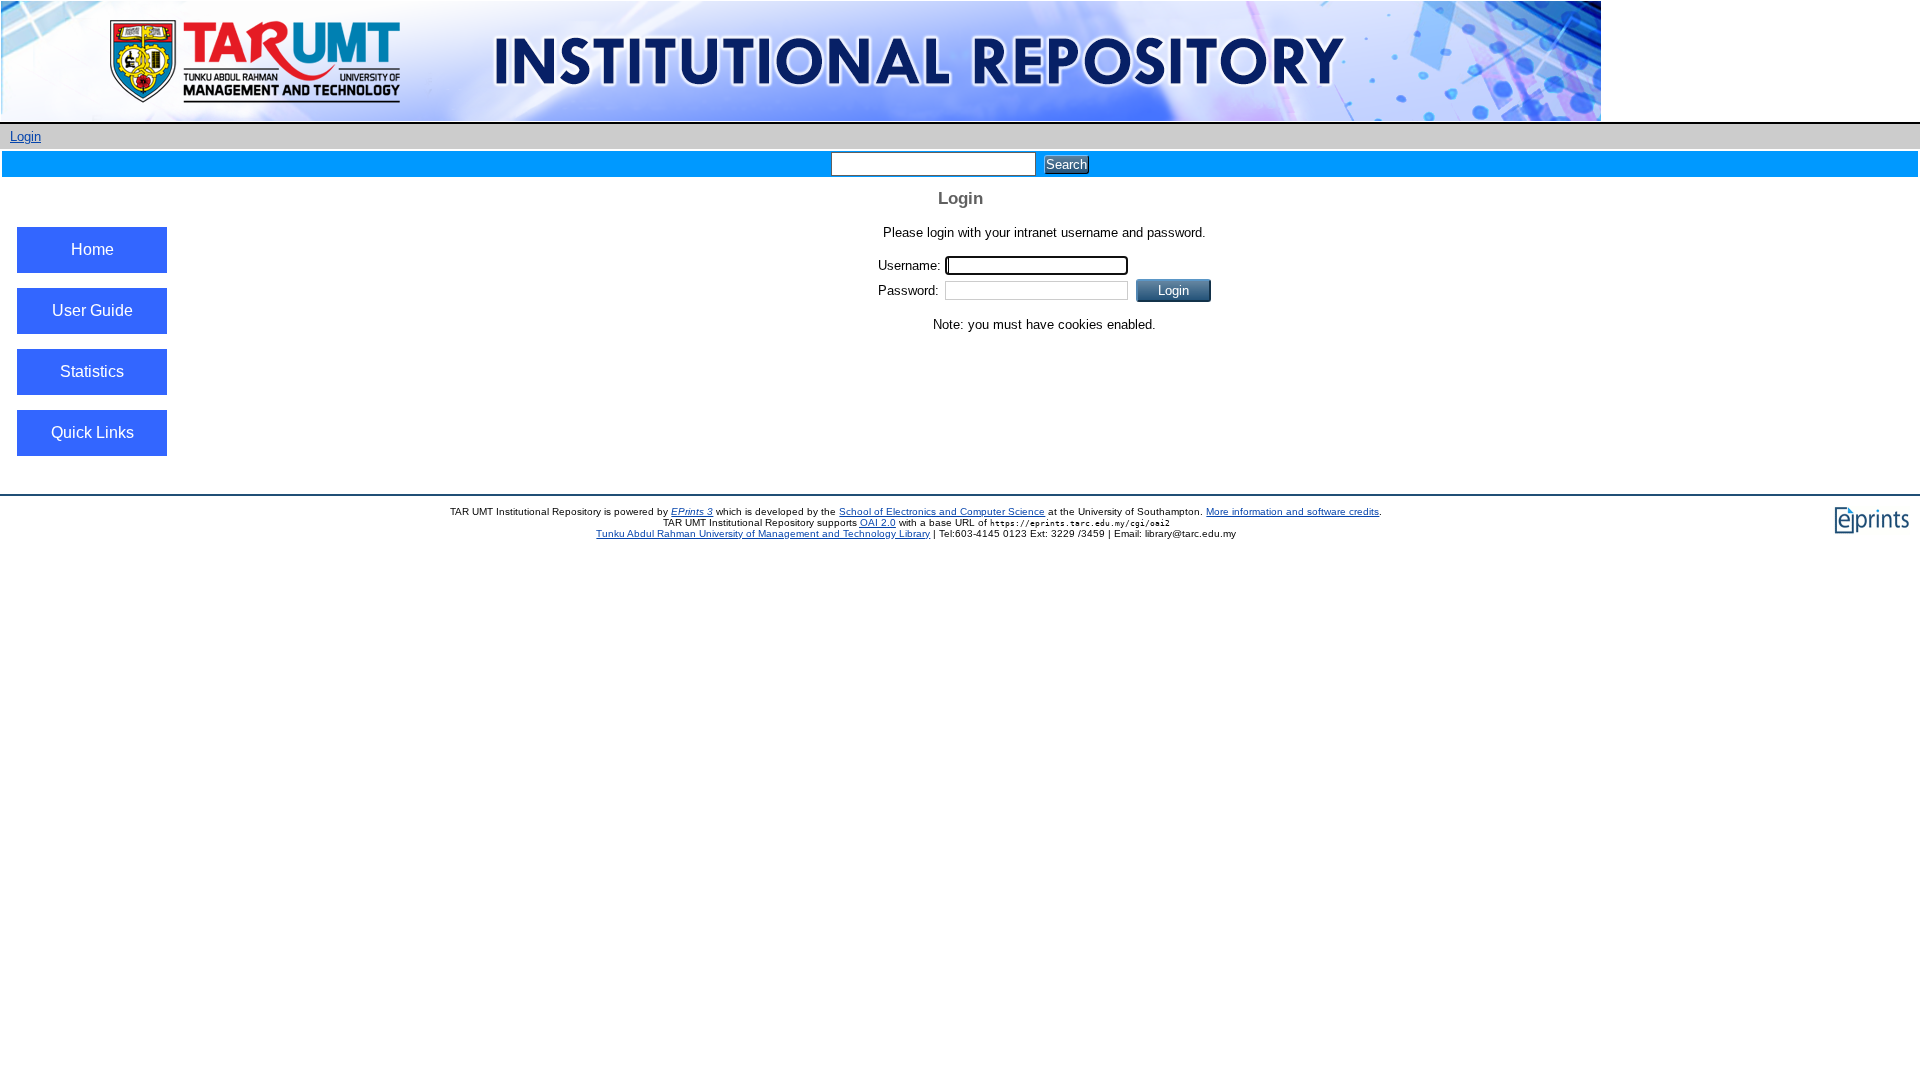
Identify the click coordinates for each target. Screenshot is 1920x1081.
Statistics (92, 371)
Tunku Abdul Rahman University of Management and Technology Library (763, 533)
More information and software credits (1292, 511)
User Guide (92, 310)
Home (92, 249)
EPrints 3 (692, 511)
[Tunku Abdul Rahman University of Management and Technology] (801, 117)
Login (25, 136)
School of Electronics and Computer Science (942, 511)
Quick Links (92, 432)
